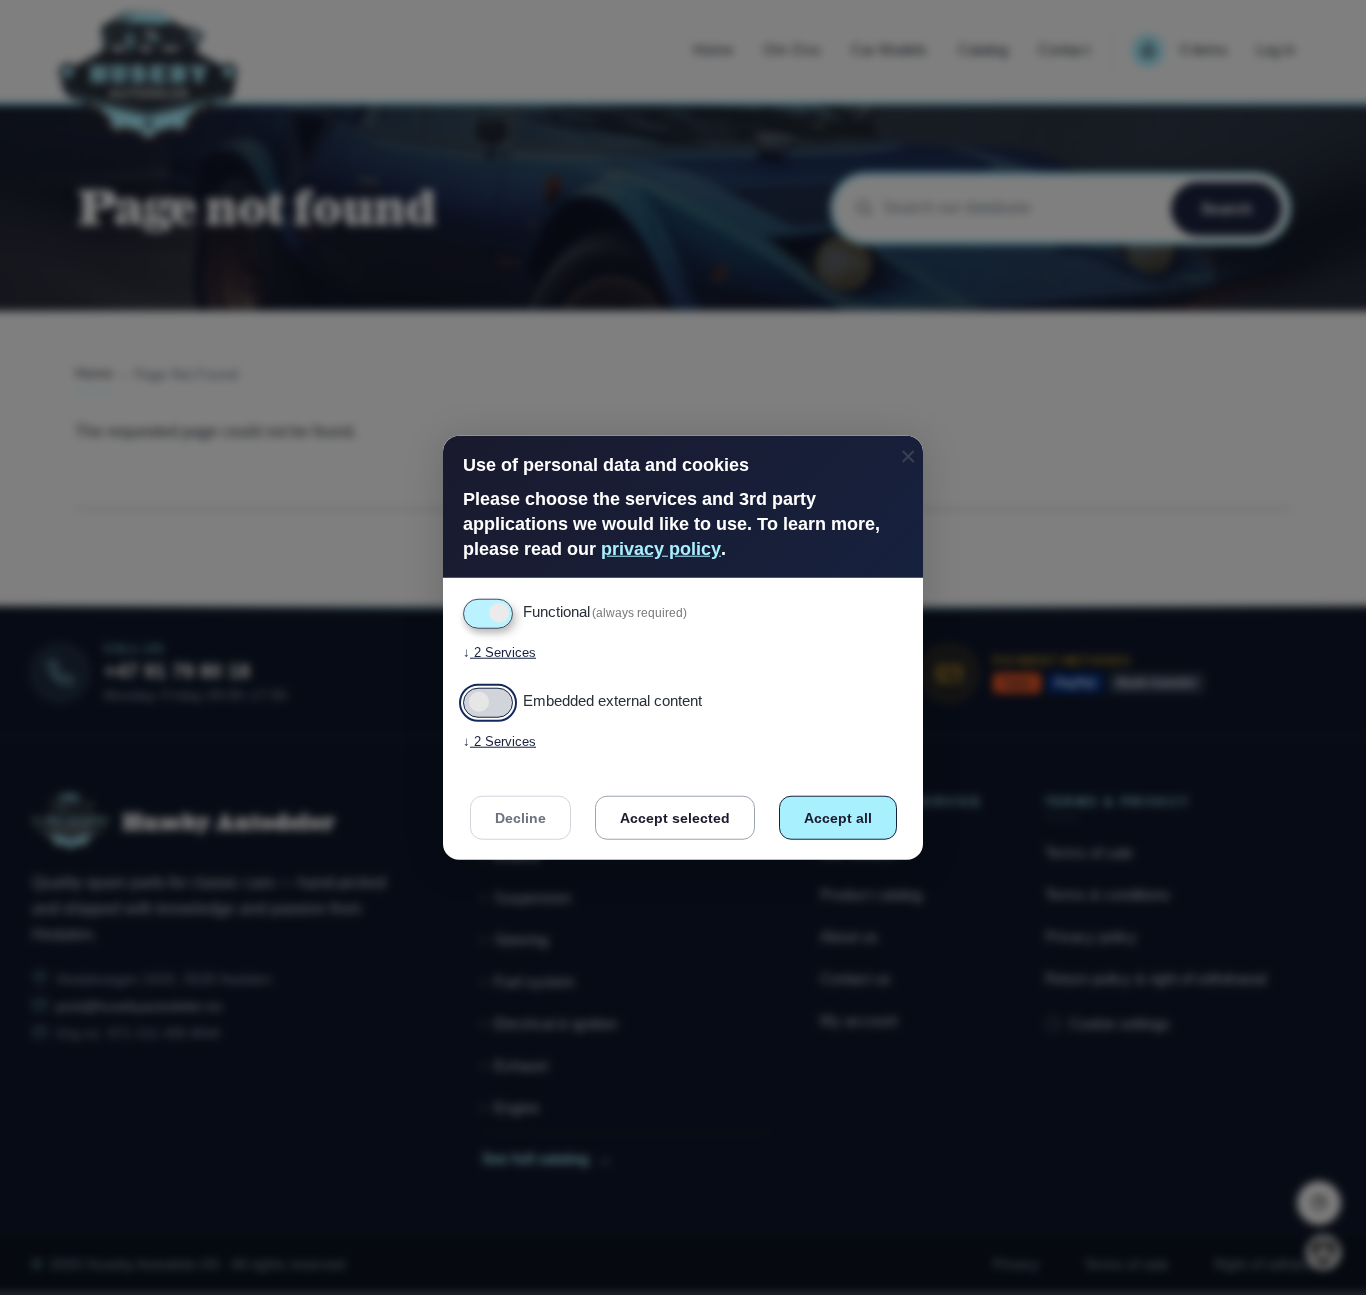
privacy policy (661, 549)
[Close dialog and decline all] (908, 447)
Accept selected (675, 818)
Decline (520, 818)
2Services (499, 652)
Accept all (838, 818)
